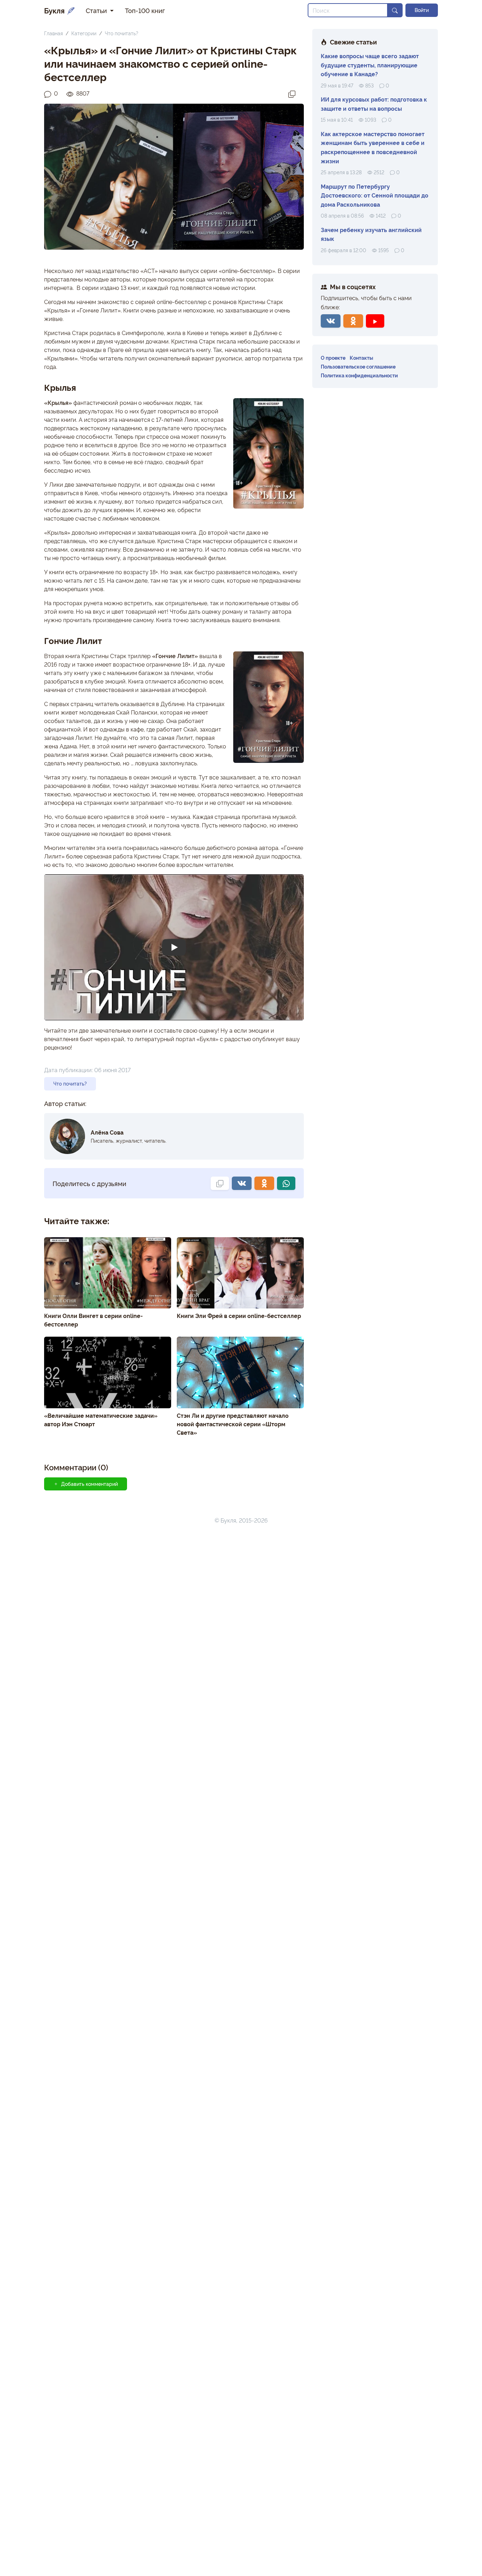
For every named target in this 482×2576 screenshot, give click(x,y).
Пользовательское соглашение (358, 366)
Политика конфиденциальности (359, 375)
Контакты (361, 357)
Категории (84, 33)
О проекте (333, 357)
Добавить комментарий (89, 1484)
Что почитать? (122, 33)
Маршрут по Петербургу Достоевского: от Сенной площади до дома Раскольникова (375, 195)
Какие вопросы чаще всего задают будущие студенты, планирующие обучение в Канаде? (370, 65)
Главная (53, 33)
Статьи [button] (97, 10)
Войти (422, 10)
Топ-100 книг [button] (145, 10)
